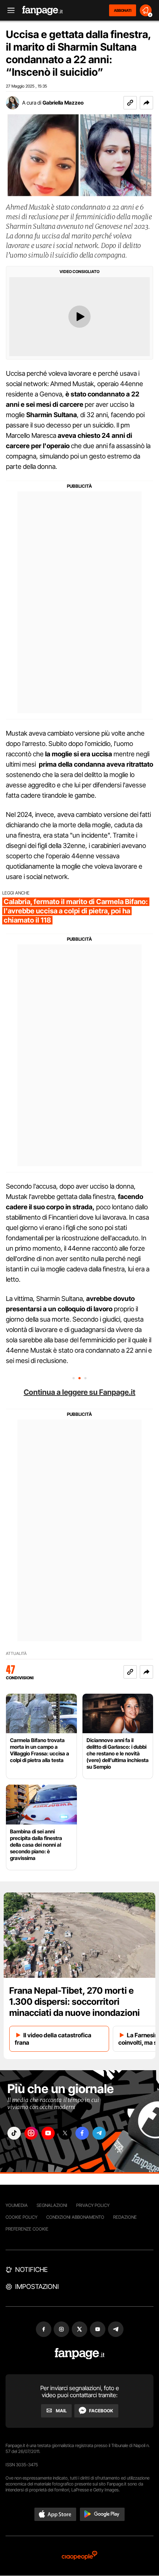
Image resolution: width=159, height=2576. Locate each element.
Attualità (16, 1654)
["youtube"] (48, 2133)
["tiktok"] (14, 2133)
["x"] (65, 2133)
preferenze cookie (27, 2229)
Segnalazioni (52, 2205)
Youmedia (17, 2205)
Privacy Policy (93, 2205)
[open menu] (9, 11)
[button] (146, 103)
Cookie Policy (21, 2217)
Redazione (125, 2217)
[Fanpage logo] (43, 11)
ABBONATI (123, 10)
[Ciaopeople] (79, 2556)
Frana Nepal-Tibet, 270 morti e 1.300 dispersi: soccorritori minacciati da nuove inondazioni (75, 2002)
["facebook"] (82, 2133)
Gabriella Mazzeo (63, 103)
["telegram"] (99, 2133)
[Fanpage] (80, 2354)
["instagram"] (31, 2133)
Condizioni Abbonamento (75, 2217)
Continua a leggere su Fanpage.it (79, 1392)
